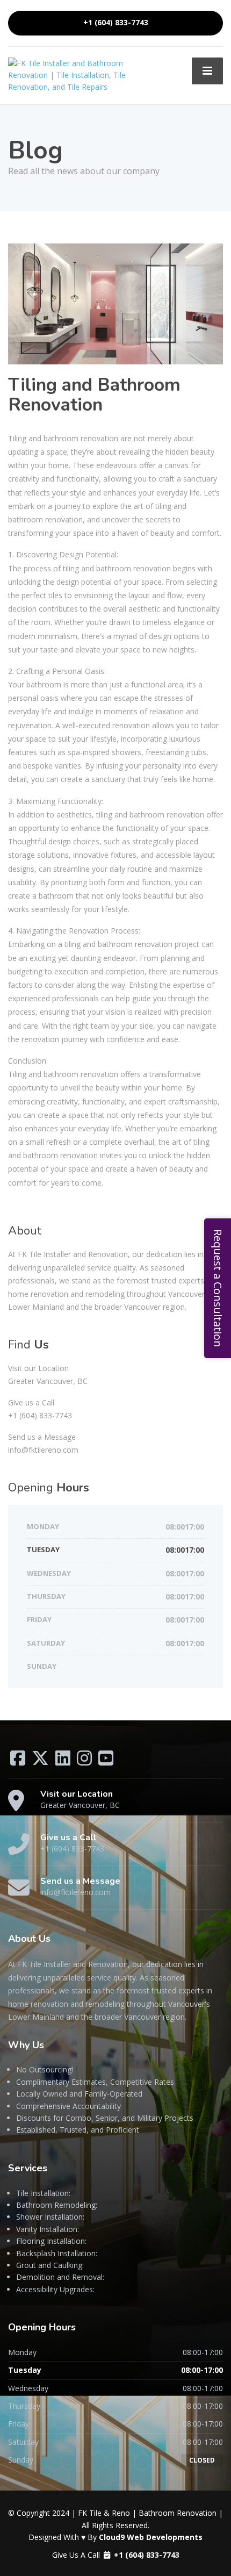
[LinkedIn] (64, 1761)
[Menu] (207, 71)
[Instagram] (85, 1761)
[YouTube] (106, 1761)
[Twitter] (41, 1761)
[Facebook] (19, 1761)
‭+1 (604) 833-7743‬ (116, 23)
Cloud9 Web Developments (151, 2537)
